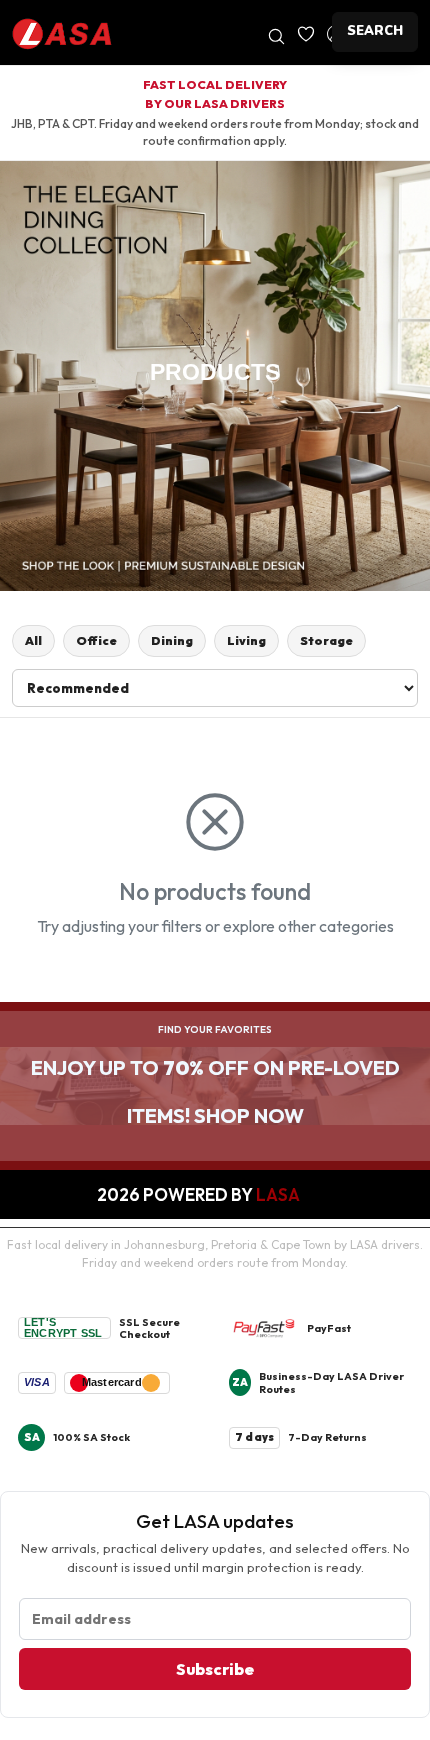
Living (246, 640)
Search (375, 31)
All (33, 640)
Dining (172, 640)
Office (96, 640)
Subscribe (215, 1669)
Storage (326, 640)
